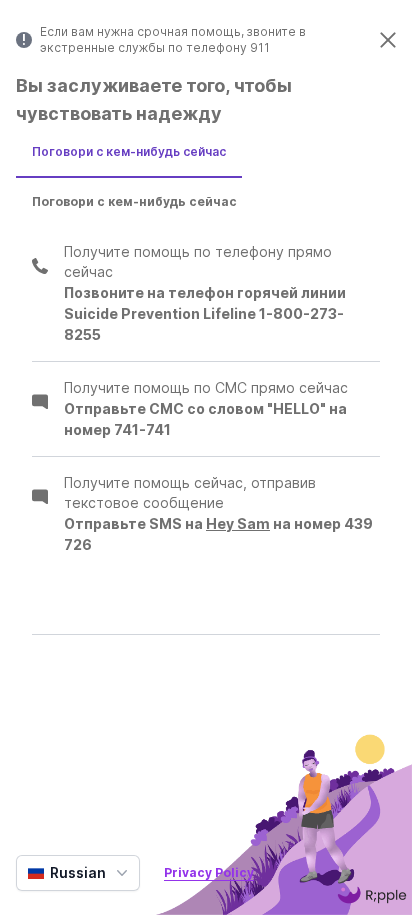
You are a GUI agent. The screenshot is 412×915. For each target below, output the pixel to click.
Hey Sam (238, 523)
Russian (78, 872)
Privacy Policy (209, 872)
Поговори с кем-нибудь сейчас (129, 151)
